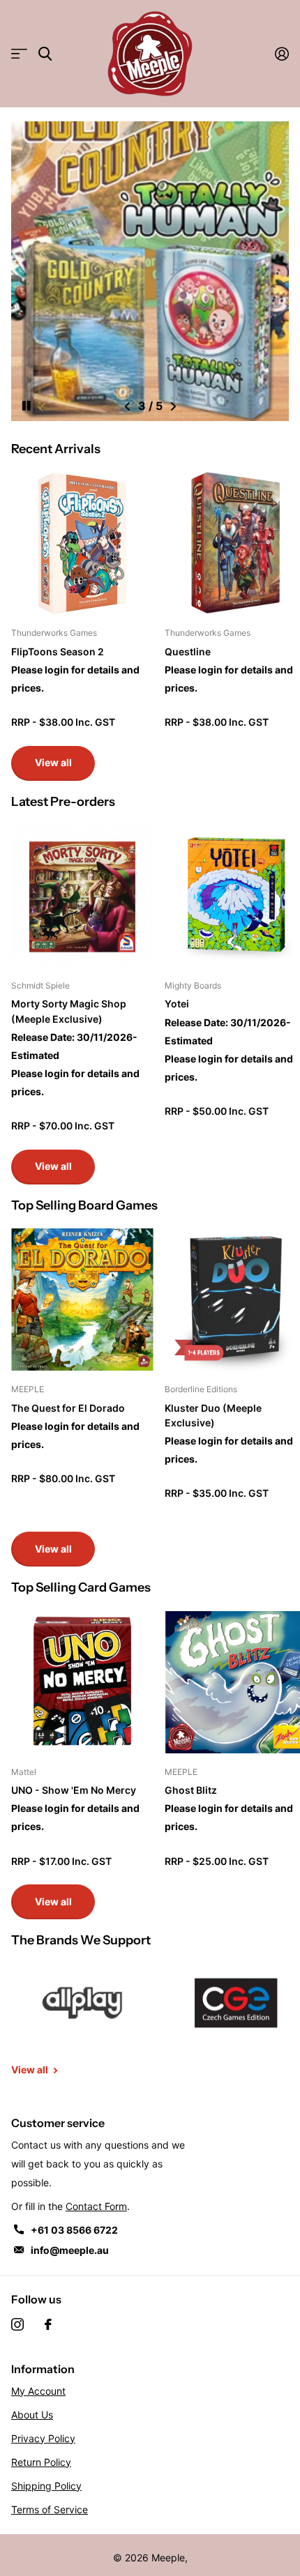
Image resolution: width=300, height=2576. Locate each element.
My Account (38, 2391)
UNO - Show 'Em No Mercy (74, 1790)
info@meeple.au (70, 2250)
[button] (127, 406)
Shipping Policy (46, 2486)
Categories (19, 54)
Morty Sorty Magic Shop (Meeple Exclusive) (69, 1011)
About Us (32, 2415)
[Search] (45, 54)
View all (53, 762)
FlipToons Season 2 (58, 651)
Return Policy (41, 2462)
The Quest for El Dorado (68, 1408)
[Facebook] (48, 2324)
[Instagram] (17, 2324)
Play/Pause (38, 397)
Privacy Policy (43, 2438)
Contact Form (96, 2206)
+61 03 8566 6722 (74, 2230)
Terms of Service (50, 2509)
